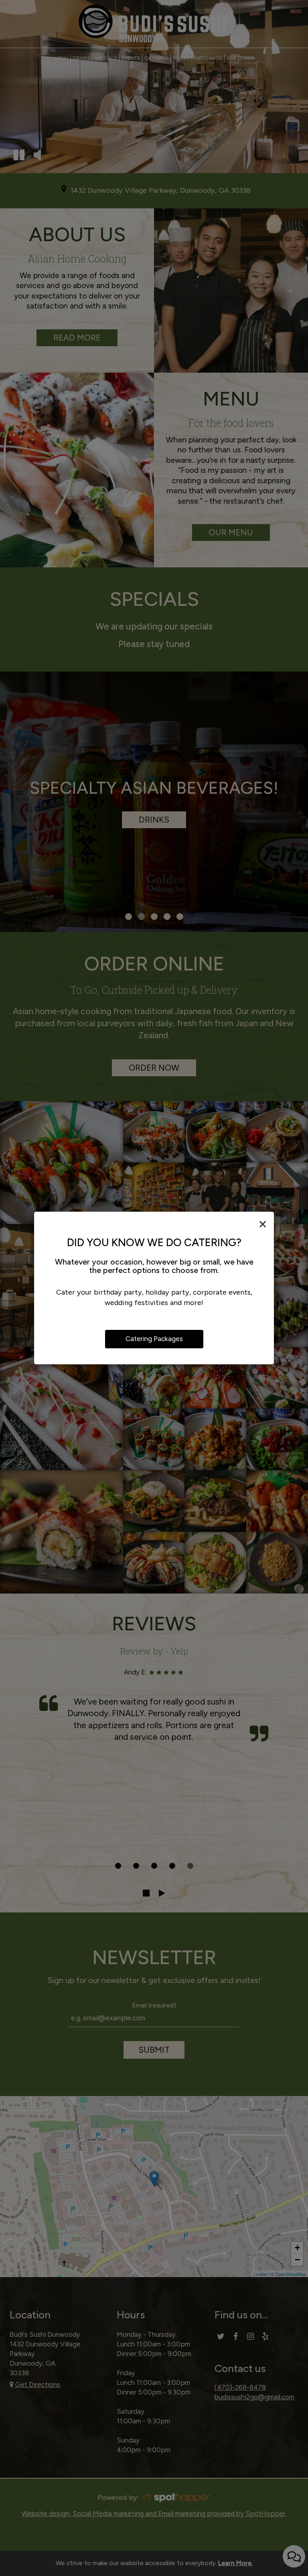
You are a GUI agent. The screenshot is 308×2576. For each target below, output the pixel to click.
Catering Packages (154, 1339)
